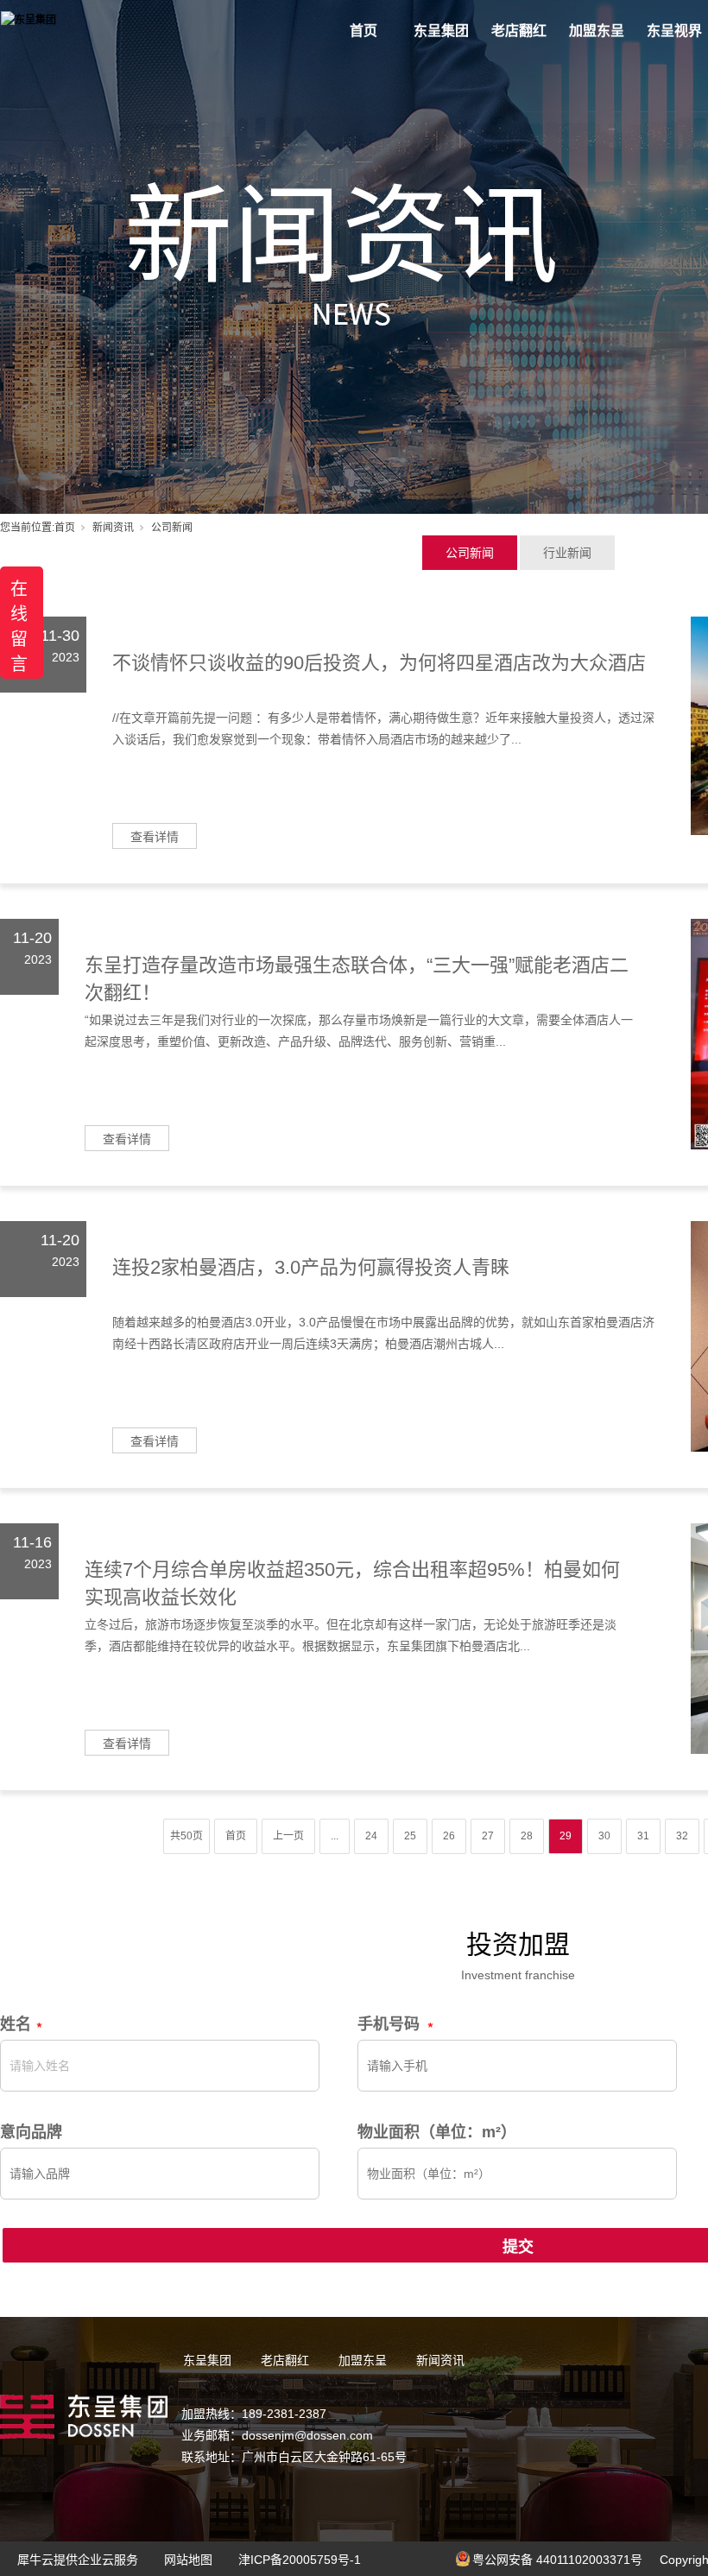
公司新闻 (470, 553)
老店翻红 (519, 31)
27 (488, 1836)
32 (682, 1836)
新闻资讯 (113, 528)
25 (410, 1836)
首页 (363, 31)
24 (371, 1836)
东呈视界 (674, 31)
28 (527, 1836)
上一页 (288, 1836)
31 (643, 1836)
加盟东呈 (597, 31)
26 (449, 1836)
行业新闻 (567, 553)
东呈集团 (441, 31)
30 (604, 1836)
